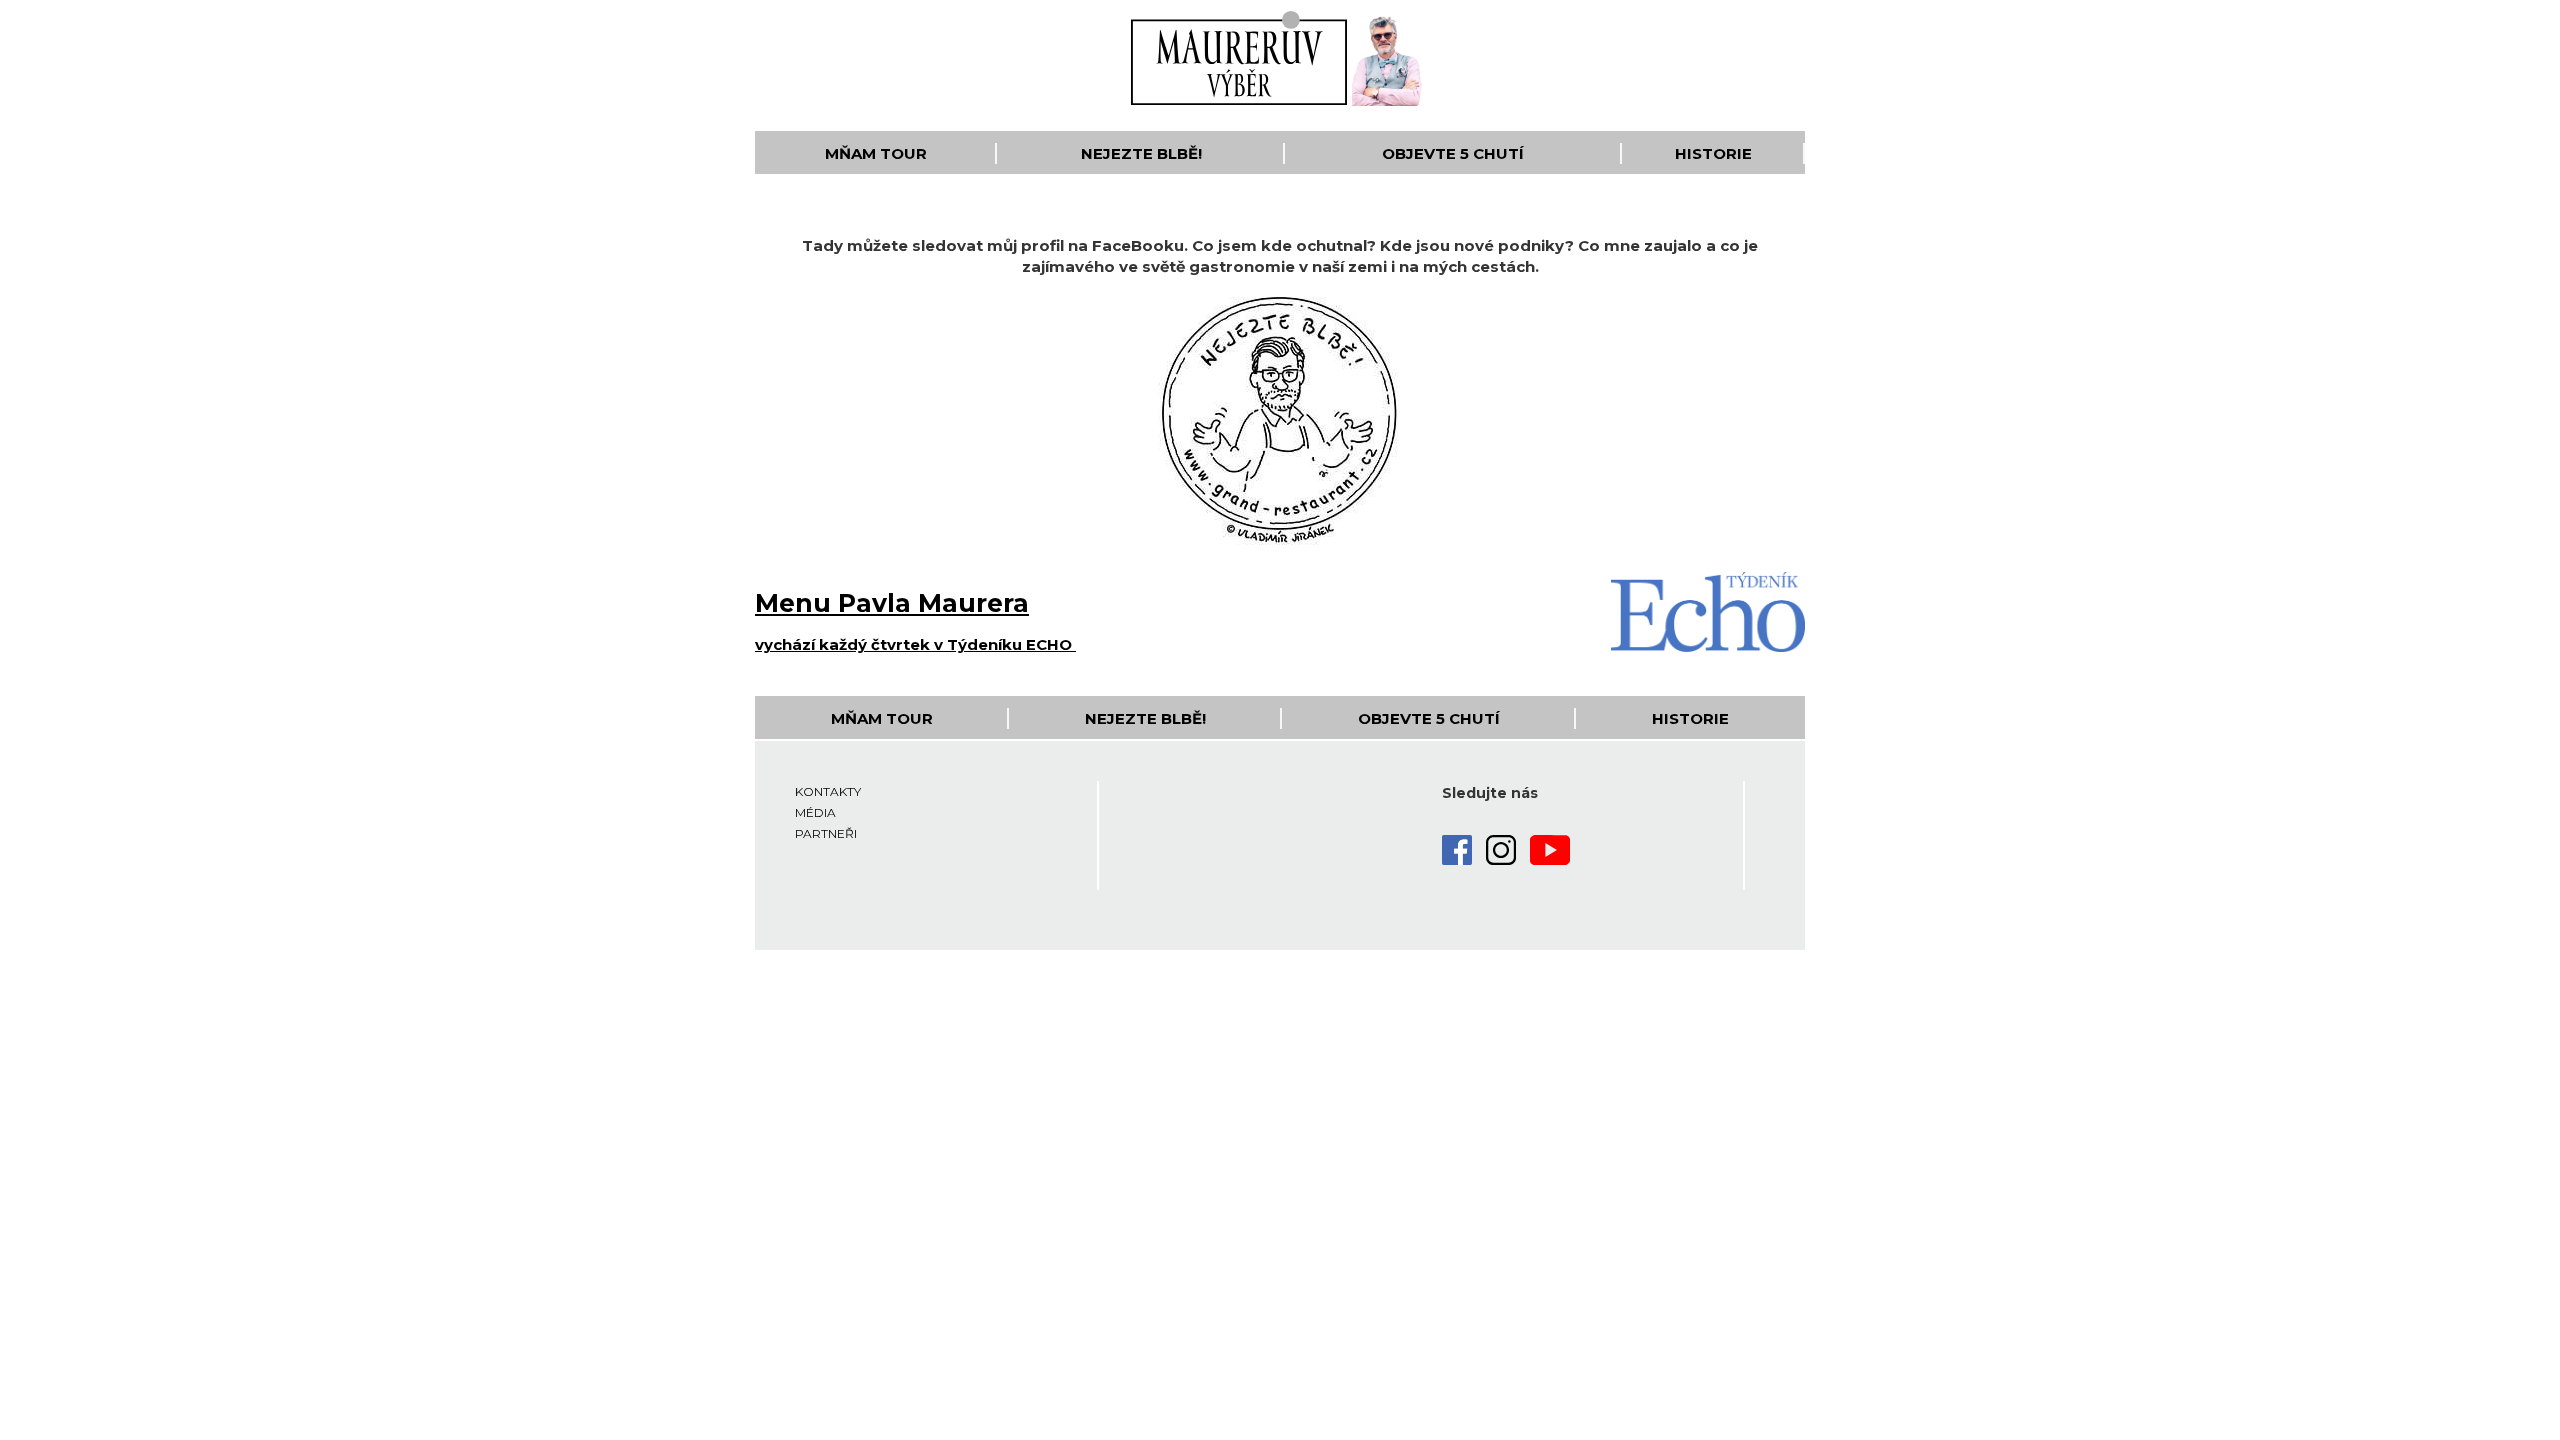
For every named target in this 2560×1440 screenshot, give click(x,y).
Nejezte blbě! (1141, 153)
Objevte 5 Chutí (1453, 153)
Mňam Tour (876, 153)
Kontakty (828, 791)
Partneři (826, 833)
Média (815, 812)
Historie (1713, 153)
